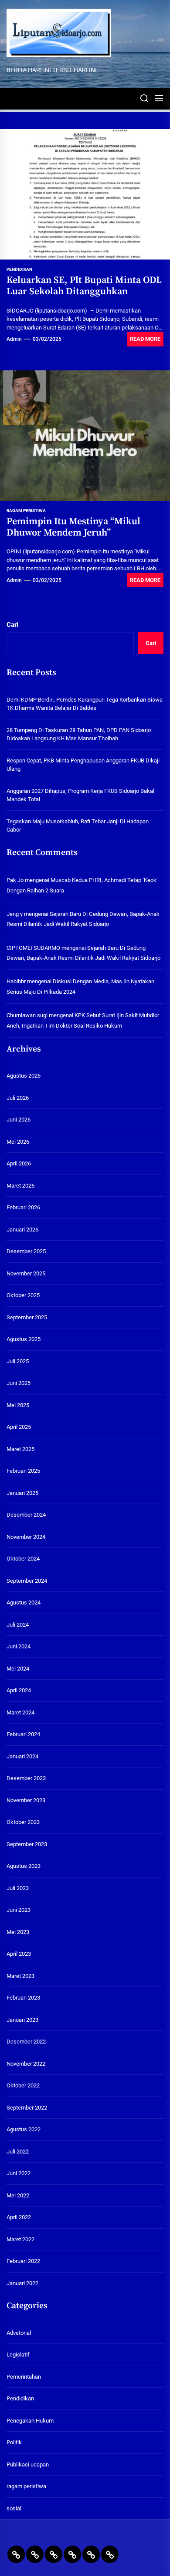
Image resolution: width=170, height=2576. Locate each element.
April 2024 (19, 1690)
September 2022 (27, 2108)
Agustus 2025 (24, 1339)
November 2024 (26, 1537)
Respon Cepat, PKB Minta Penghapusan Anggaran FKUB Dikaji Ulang (83, 765)
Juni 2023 (19, 1910)
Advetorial (19, 2333)
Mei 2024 (18, 1669)
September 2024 (27, 1581)
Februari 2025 (23, 1471)
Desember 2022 (26, 2042)
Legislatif (18, 2355)
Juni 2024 (19, 1646)
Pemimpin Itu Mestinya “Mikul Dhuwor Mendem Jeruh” (73, 527)
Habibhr (16, 981)
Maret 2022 (20, 2239)
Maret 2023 (20, 1976)
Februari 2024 (23, 1734)
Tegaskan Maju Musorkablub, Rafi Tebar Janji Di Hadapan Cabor (78, 826)
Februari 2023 (23, 1998)
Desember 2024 (26, 1515)
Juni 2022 (19, 2173)
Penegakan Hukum (30, 2421)
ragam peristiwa (26, 511)
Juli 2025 (18, 1361)
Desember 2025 (26, 1251)
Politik (14, 2442)
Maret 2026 (20, 1186)
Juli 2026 (18, 1098)
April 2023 (19, 1954)
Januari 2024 (22, 1756)
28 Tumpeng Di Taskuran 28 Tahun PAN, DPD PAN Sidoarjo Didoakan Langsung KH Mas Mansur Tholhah (79, 734)
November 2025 (26, 1273)
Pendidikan (19, 269)
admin (14, 339)
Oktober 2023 (23, 1822)
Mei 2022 (18, 2195)
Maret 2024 (20, 1712)
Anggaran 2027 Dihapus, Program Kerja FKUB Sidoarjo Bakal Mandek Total (80, 795)
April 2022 (19, 2217)
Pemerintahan (24, 2377)
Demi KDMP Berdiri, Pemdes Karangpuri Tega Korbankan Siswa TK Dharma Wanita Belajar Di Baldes (85, 704)
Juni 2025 (19, 1383)
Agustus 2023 (24, 1866)
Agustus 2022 (24, 2129)
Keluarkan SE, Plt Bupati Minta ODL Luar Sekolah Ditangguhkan (84, 286)
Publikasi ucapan (28, 2465)
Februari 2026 (23, 1207)
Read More (145, 339)
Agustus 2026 (24, 1076)
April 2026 (19, 1163)
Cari (12, 625)
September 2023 (27, 1844)
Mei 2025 (18, 1405)
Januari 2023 (22, 2020)
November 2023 (26, 1800)
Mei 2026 (18, 1142)
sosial (14, 2508)
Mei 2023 (18, 1932)
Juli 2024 (18, 1625)
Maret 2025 (20, 1449)
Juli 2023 (18, 1888)
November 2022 (26, 2064)
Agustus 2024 (24, 1603)
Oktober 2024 (23, 1559)
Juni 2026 (19, 1120)
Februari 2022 (23, 2261)
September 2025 (27, 1317)
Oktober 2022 (23, 2085)
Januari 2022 (22, 2283)
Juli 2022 (18, 2152)
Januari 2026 (22, 1230)
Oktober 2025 (23, 1295)
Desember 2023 (26, 1778)
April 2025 (19, 1427)
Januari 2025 (22, 1493)
